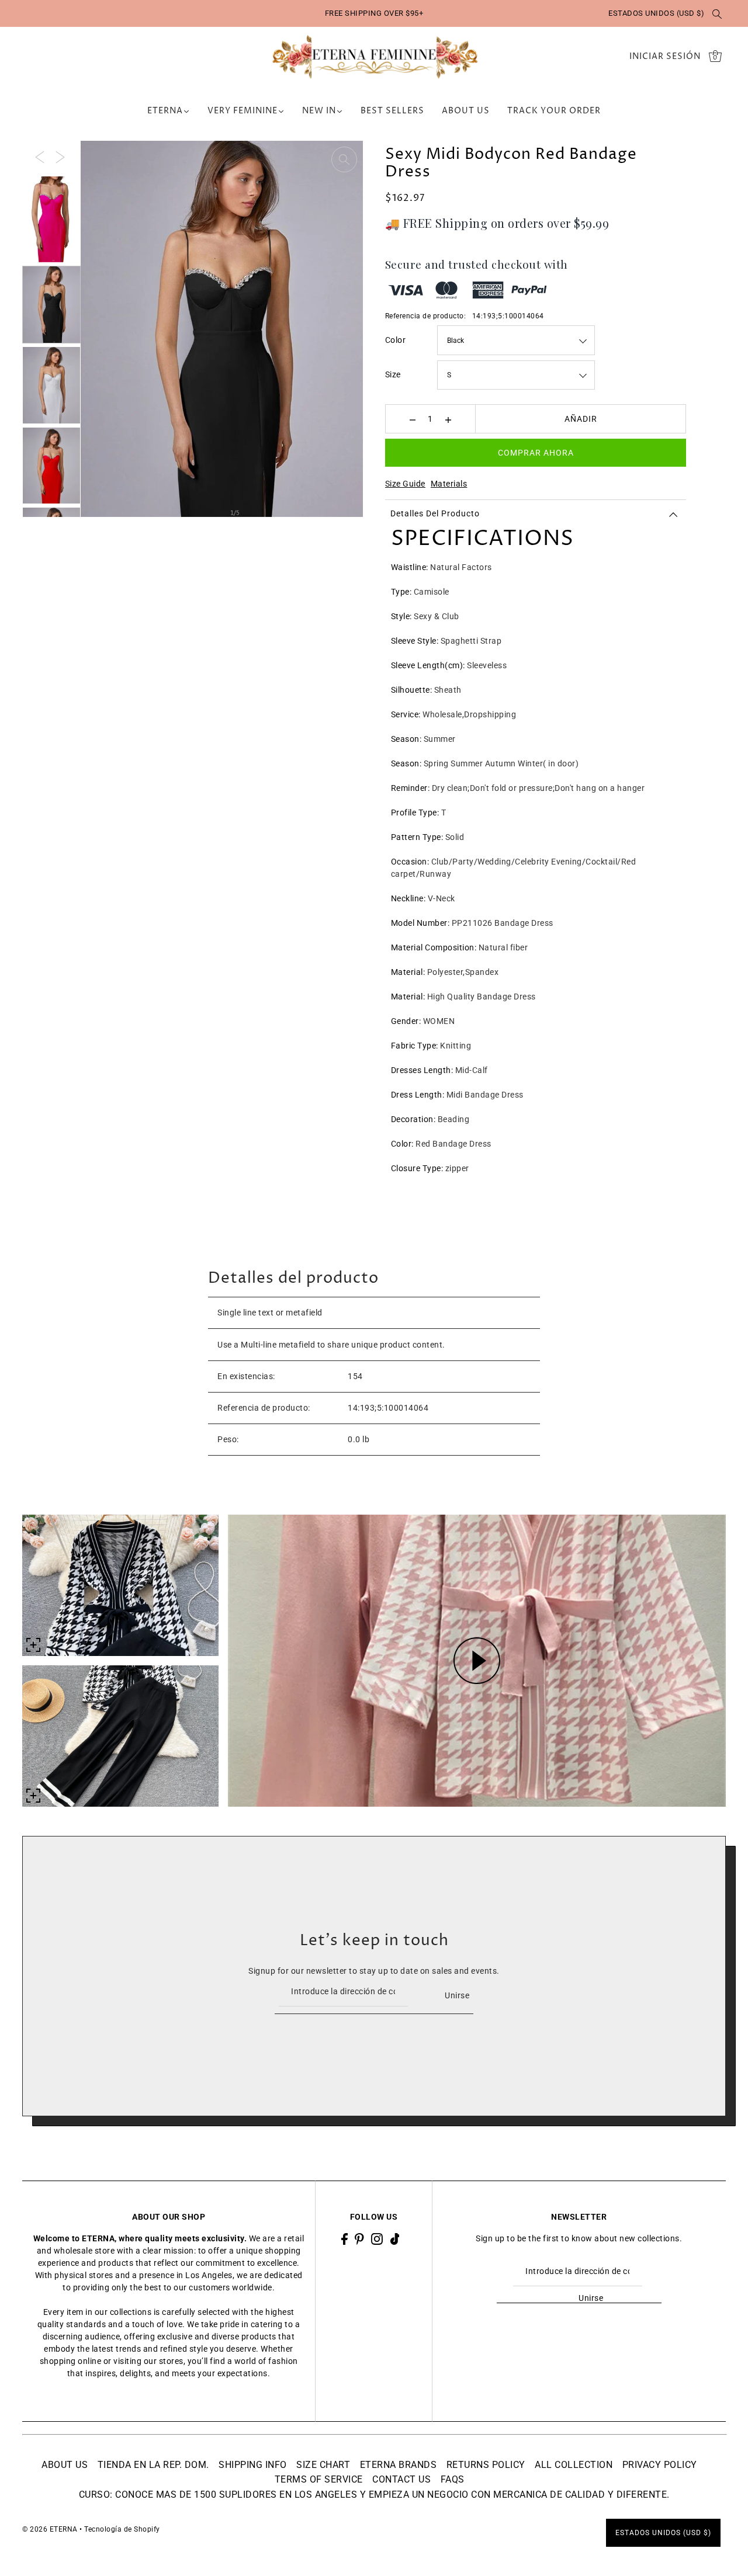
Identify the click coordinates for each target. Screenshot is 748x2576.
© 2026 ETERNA (50, 2529)
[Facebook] (344, 2239)
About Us (65, 2465)
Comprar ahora (536, 453)
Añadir (581, 419)
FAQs (453, 2479)
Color (396, 340)
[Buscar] (717, 13)
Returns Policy (486, 2465)
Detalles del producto (435, 513)
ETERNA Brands (399, 2465)
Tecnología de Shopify (122, 2529)
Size (393, 374)
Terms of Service (319, 2479)
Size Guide (405, 484)
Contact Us (401, 2479)
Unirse (457, 1995)
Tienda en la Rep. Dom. (153, 2465)
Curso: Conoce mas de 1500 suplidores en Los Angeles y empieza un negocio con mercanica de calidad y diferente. (374, 2495)
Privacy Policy (660, 2465)
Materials (449, 484)
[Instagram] (377, 2239)
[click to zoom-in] (344, 159)
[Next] (60, 156)
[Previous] (40, 156)
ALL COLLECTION (574, 2465)
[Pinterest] (359, 2239)
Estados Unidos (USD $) (656, 13)
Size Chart (323, 2465)
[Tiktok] (395, 2239)
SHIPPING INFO (253, 2465)
